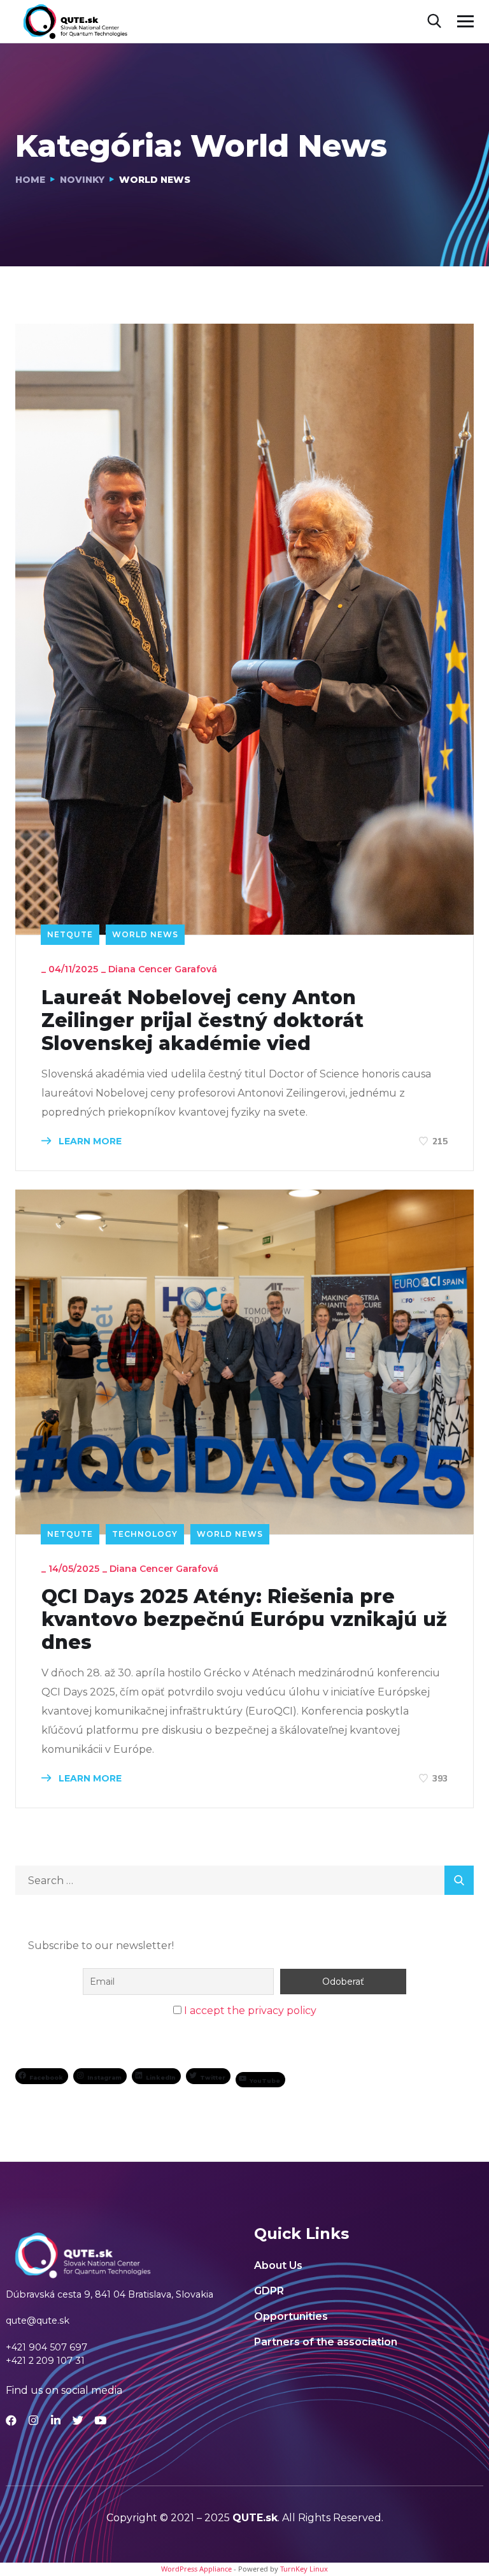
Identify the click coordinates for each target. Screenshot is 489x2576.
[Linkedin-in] (56, 2420)
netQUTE (70, 934)
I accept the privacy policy (250, 2011)
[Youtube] (100, 2420)
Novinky (82, 180)
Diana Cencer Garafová (163, 969)
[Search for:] (244, 1881)
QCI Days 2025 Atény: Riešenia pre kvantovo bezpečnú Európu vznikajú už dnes (244, 1620)
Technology (145, 1534)
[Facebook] (11, 2420)
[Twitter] (78, 2420)
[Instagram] (33, 2420)
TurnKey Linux (304, 2569)
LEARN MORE (89, 1141)
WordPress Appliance (196, 2569)
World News (145, 934)
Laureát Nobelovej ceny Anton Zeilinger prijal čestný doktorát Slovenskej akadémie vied (202, 1021)
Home (30, 180)
